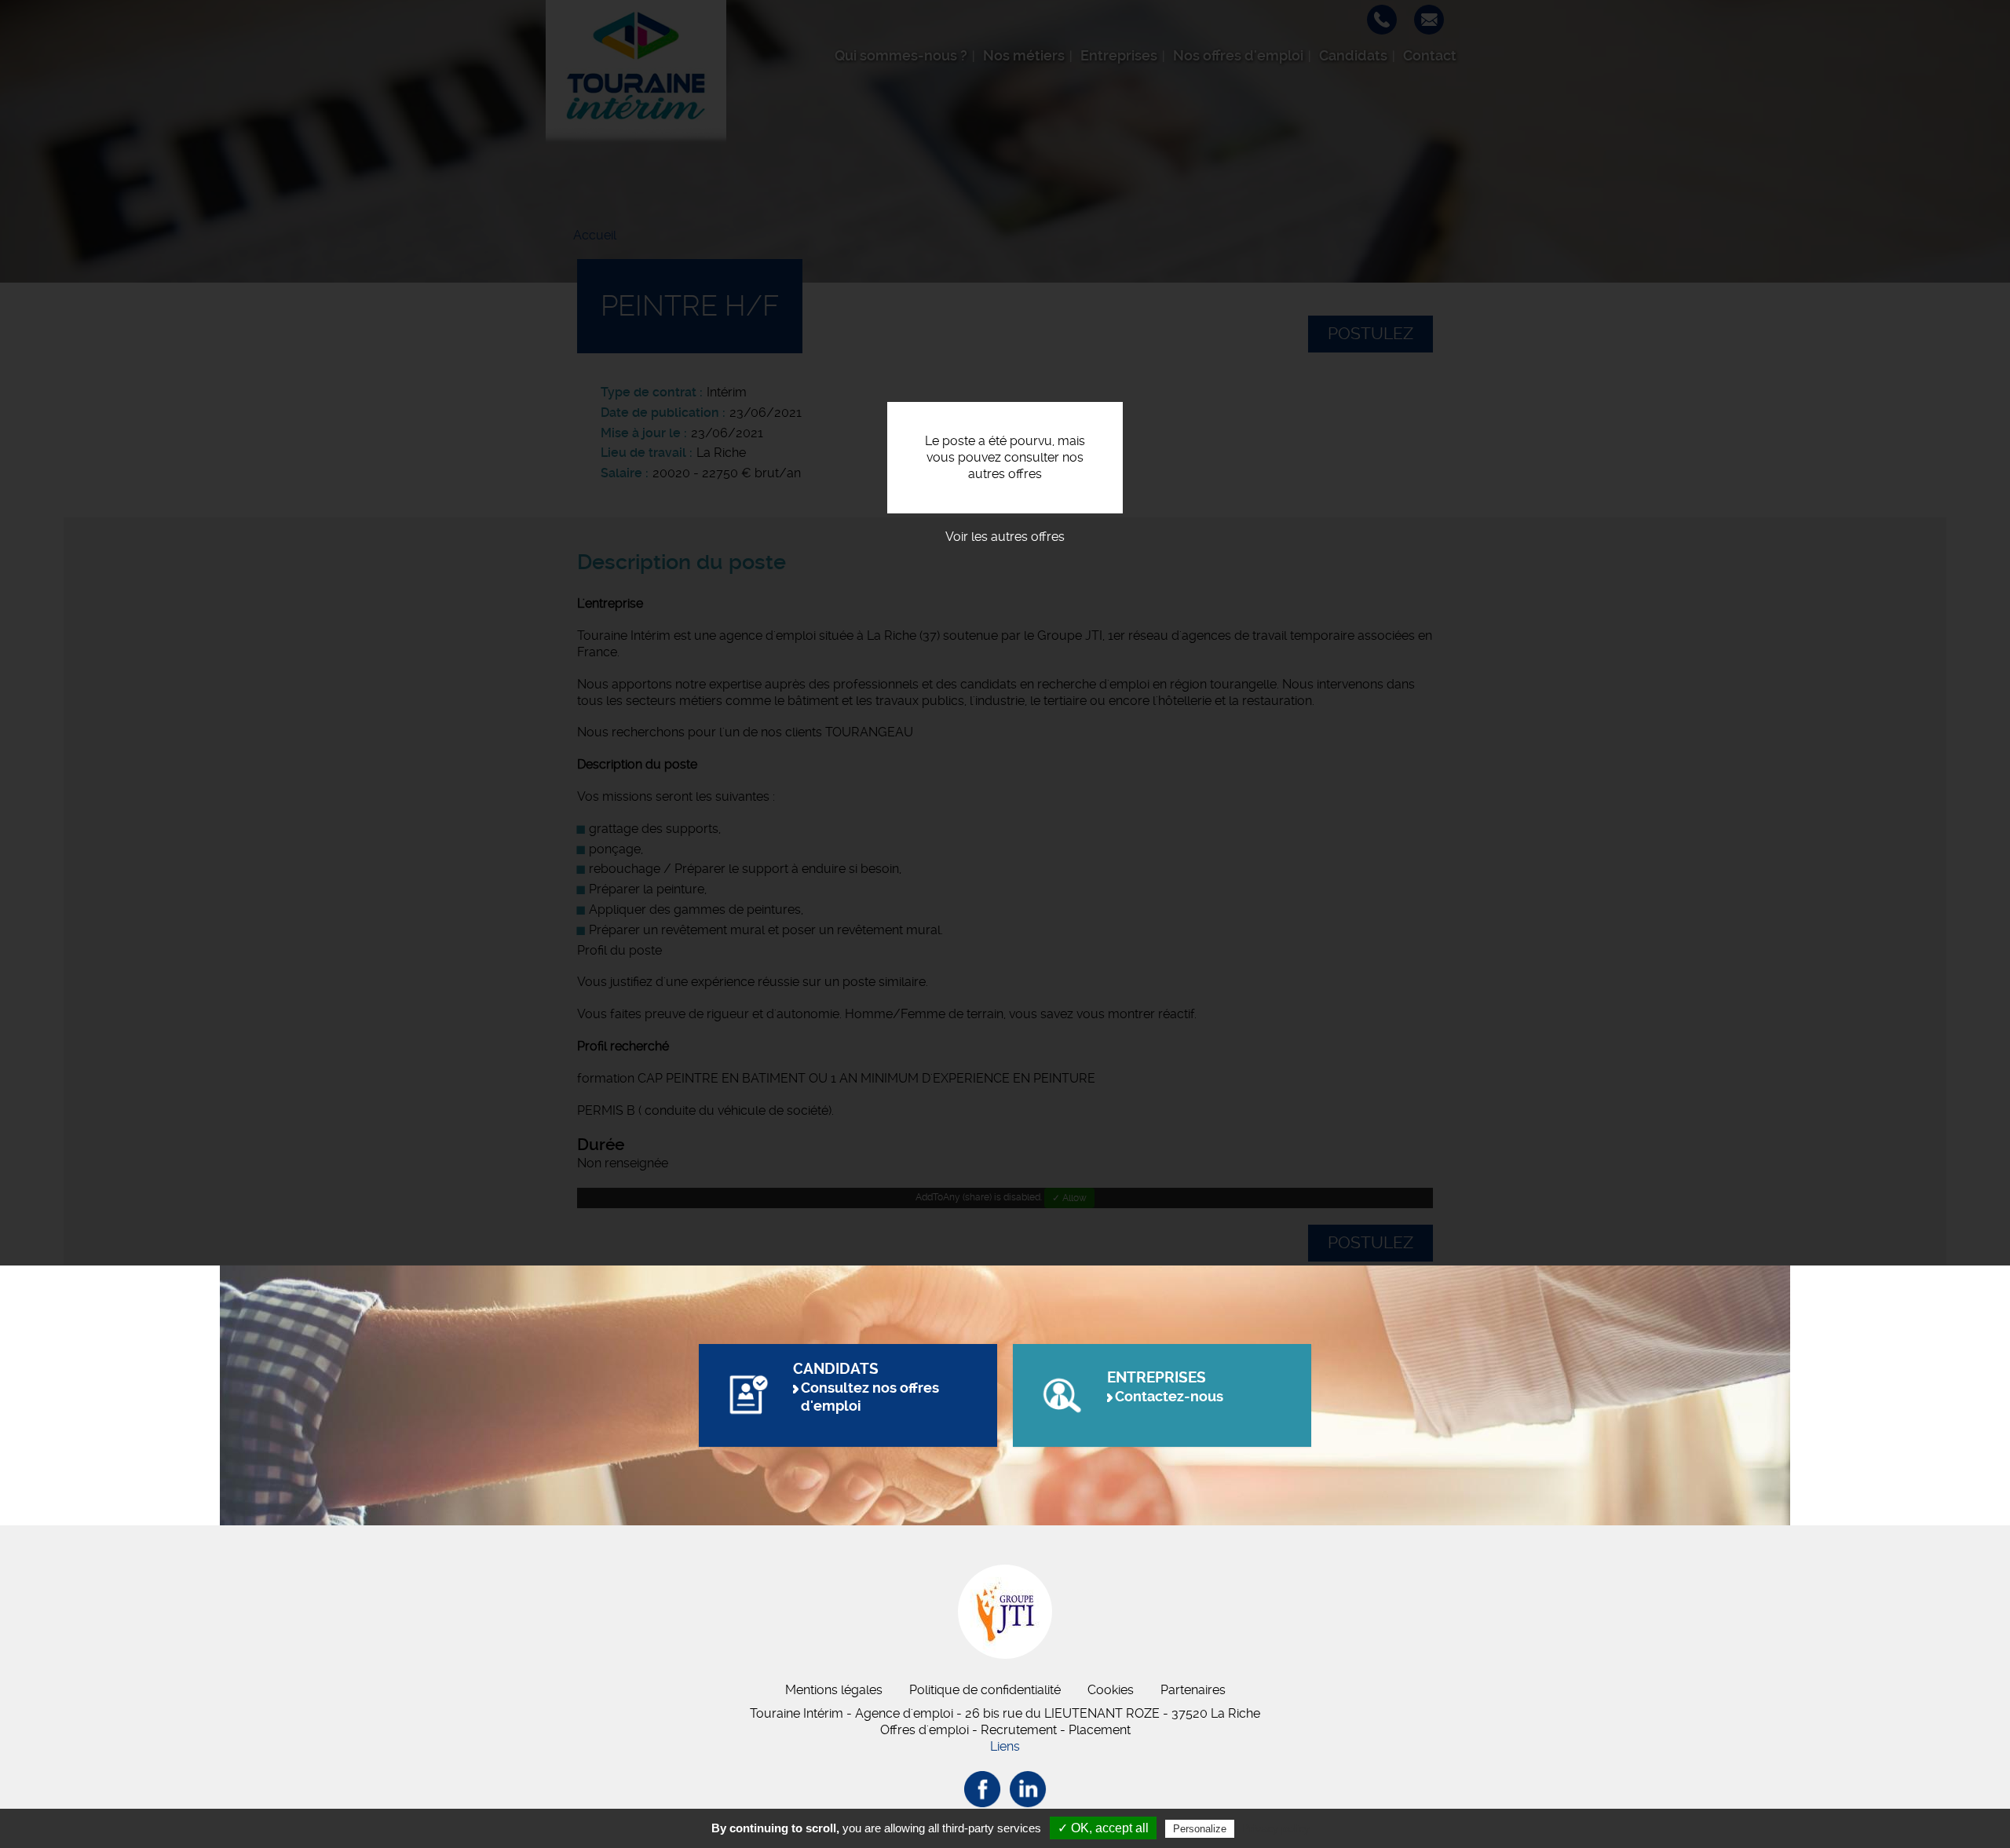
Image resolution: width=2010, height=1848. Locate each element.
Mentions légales (834, 1690)
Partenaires (1193, 1690)
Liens (1005, 1746)
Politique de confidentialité (985, 1690)
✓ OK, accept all (1103, 1828)
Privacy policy (1276, 1828)
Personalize (1200, 1829)
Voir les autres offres (1005, 537)
